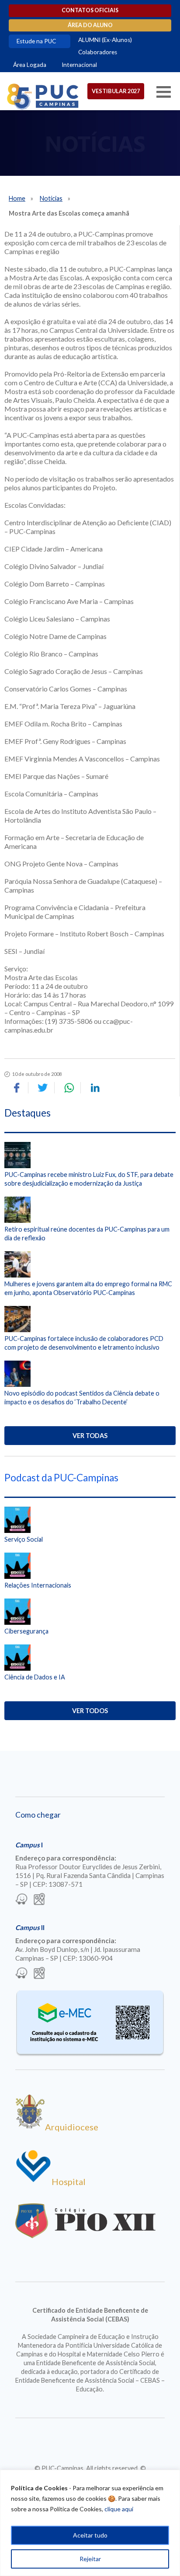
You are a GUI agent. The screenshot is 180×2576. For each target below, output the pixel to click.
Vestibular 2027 (116, 91)
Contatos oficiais (90, 10)
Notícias (51, 198)
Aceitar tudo (90, 2535)
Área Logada (30, 65)
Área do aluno (90, 25)
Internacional (79, 65)
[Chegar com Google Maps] (39, 1900)
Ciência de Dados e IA (35, 1677)
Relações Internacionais (38, 1585)
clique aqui (119, 2509)
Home (17, 198)
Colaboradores (98, 52)
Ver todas (90, 1436)
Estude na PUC (36, 41)
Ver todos (90, 1711)
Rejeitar (90, 2559)
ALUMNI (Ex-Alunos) (105, 40)
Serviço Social (24, 1539)
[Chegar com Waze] (21, 1900)
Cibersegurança (26, 1631)
